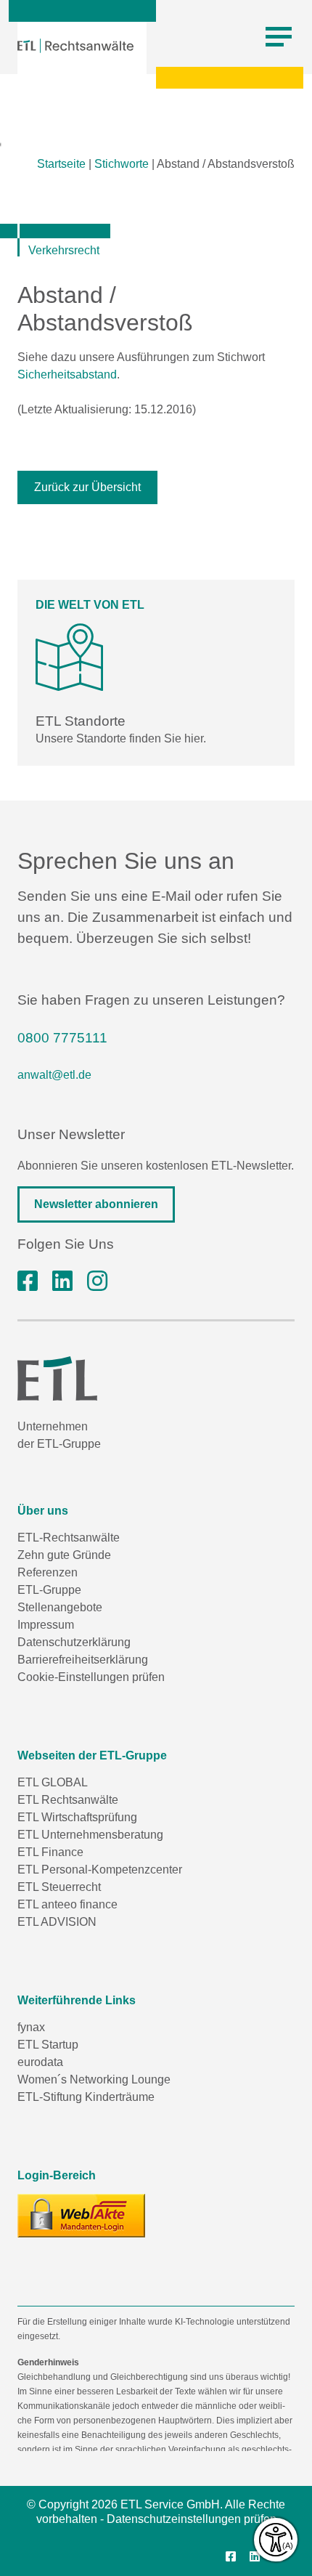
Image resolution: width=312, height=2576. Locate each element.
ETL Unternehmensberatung (90, 1835)
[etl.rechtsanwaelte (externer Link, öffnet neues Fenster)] (28, 1281)
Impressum (46, 1625)
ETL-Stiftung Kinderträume (86, 2097)
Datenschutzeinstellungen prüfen (192, 2519)
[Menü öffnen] (279, 37)
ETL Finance (50, 1852)
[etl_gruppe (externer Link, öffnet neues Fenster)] (97, 1281)
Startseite (61, 164)
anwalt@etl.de (54, 1075)
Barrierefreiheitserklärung (83, 1660)
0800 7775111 (62, 1038)
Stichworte (122, 164)
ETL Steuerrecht (59, 1887)
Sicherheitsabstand (67, 374)
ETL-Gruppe (49, 1590)
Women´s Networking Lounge (94, 2079)
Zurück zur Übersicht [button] (87, 487)
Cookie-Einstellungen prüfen (91, 1677)
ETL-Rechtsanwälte (69, 1538)
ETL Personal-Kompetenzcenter (100, 1870)
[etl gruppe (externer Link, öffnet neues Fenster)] (62, 1281)
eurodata (40, 2062)
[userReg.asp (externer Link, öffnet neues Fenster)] (81, 2216)
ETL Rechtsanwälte (68, 1800)
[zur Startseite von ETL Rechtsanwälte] (75, 46)
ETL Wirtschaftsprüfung (77, 1817)
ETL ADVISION (57, 1922)
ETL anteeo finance (67, 1904)
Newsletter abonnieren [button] (96, 1204)
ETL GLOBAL (53, 1782)
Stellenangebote (60, 1607)
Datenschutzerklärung (74, 1642)
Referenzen (48, 1572)
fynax (31, 2027)
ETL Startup (48, 2045)
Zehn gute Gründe (64, 1555)
